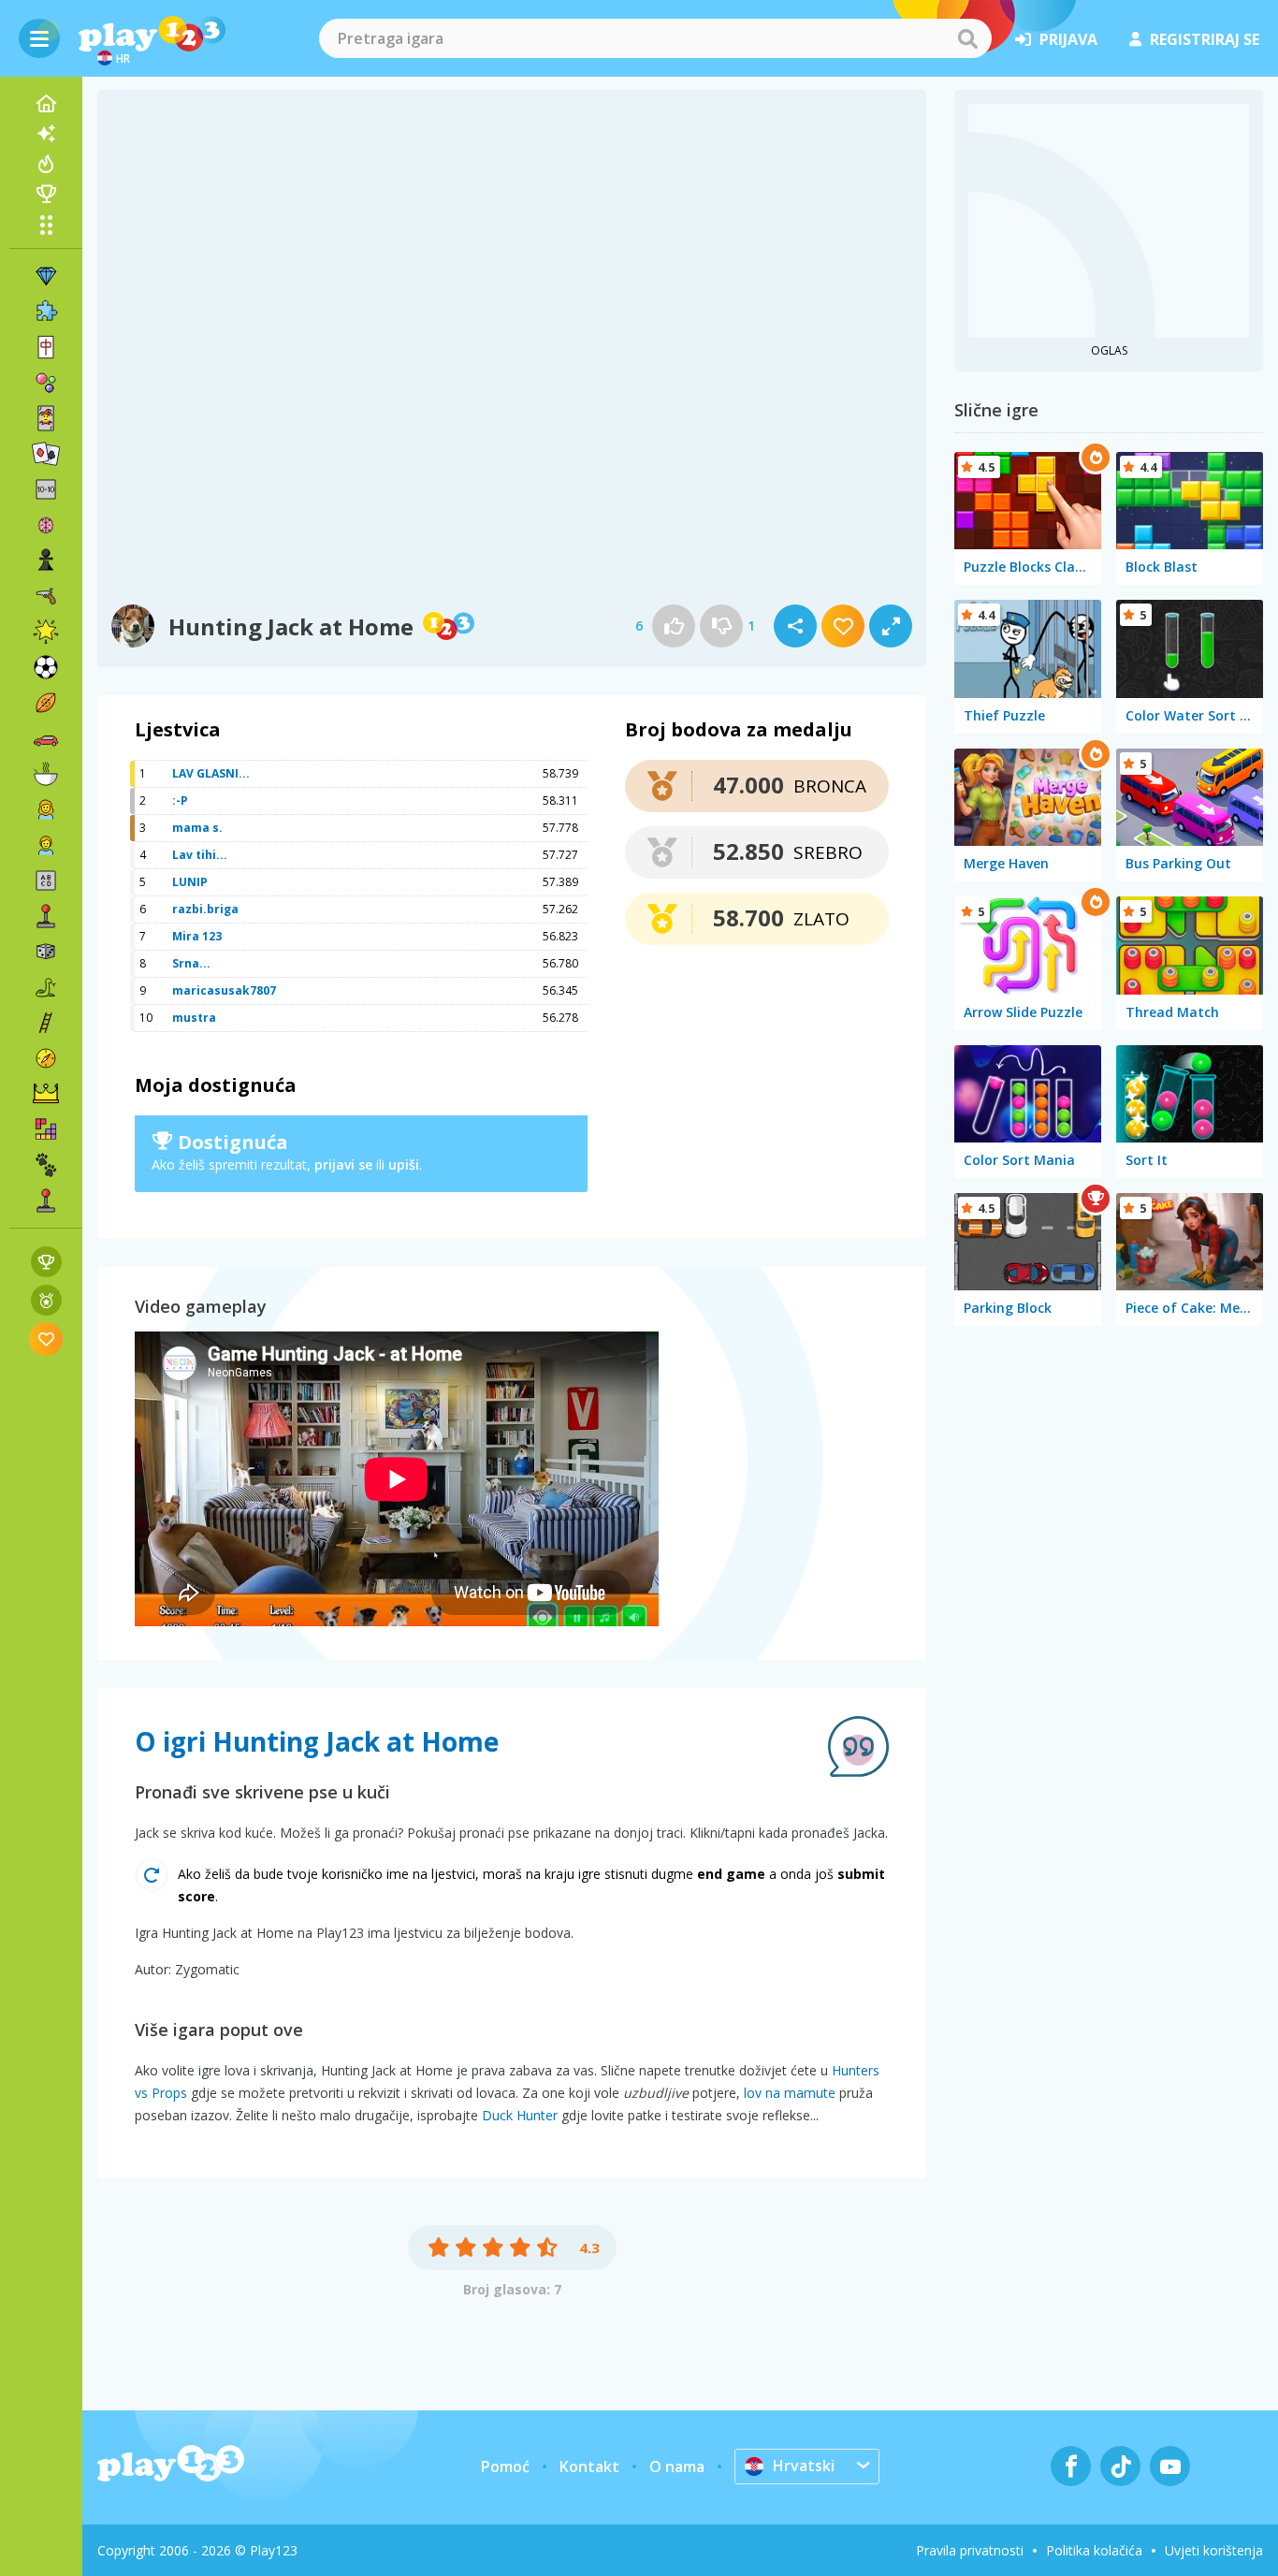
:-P (180, 800)
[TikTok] (1120, 2466)
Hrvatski (804, 2466)
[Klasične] (46, 987)
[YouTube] (1170, 2466)
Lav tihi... (200, 855)
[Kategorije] (46, 225)
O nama (677, 2467)
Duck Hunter (520, 2115)
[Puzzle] (46, 312)
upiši (404, 1164)
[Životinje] (46, 1165)
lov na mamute (790, 2093)
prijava (1068, 39)
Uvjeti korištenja (1214, 2550)
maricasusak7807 (224, 990)
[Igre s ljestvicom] (46, 1262)
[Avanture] (46, 1058)
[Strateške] (46, 1094)
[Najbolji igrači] (46, 194)
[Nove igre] (46, 134)
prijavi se (343, 1164)
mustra (194, 1018)
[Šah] (46, 560)
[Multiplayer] (46, 1201)
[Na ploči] (46, 952)
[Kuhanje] (46, 774)
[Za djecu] (46, 845)
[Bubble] (46, 383)
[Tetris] (46, 1129)
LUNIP (190, 882)
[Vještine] (46, 1023)
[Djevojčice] (46, 809)
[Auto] (46, 738)
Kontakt (589, 2467)
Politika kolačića (1094, 2550)
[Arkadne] (46, 916)
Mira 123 (197, 936)
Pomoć (505, 2467)
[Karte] (46, 418)
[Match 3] (46, 276)
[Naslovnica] (46, 104)
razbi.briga (205, 909)
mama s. (197, 828)
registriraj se (1205, 39)
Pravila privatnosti (970, 2550)
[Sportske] (46, 703)
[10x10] (46, 489)
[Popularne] (46, 164)
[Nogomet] (46, 667)
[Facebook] (1071, 2466)
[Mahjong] (46, 347)
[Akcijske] (46, 596)
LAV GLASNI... (211, 773)
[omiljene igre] (46, 1339)
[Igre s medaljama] (46, 1300)
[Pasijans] (46, 454)
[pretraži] (967, 38)
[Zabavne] (46, 632)
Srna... (191, 963)
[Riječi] (46, 880)
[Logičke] (46, 525)
